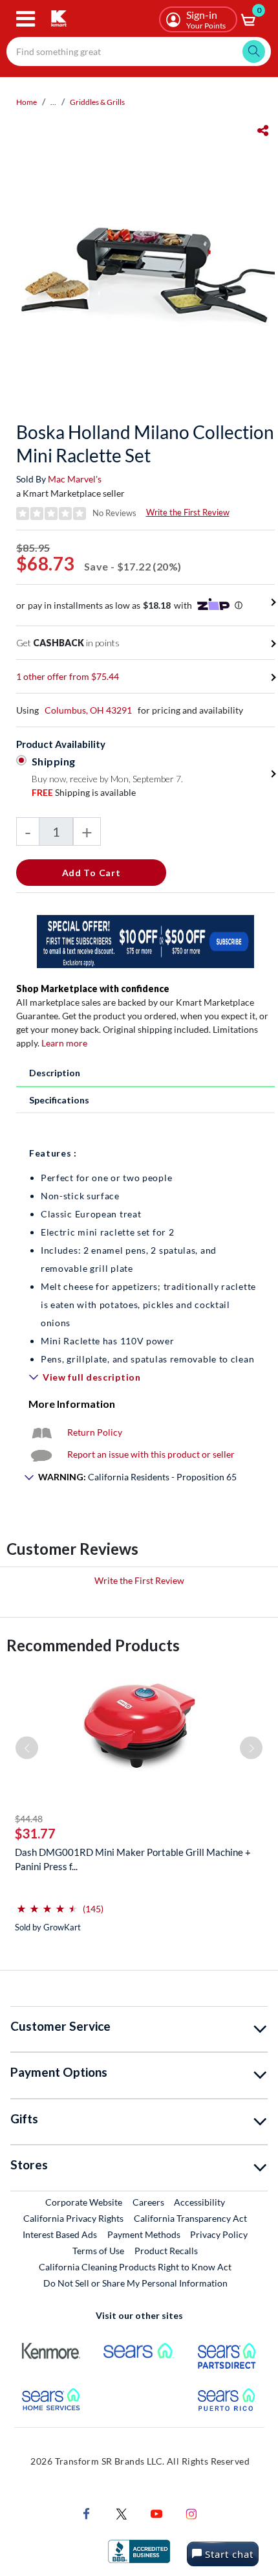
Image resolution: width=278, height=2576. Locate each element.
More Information (72, 1404)
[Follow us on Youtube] (156, 2512)
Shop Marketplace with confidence (93, 989)
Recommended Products (93, 1645)
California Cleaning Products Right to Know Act (135, 2267)
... (53, 102)
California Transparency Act (190, 2218)
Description (55, 1073)
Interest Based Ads (60, 2234)
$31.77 (35, 1833)
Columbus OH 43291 (88, 710)
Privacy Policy (219, 2234)
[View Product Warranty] (41, 1432)
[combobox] (139, 51)
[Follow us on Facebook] (87, 2512)
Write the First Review (188, 512)
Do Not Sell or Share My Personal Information (135, 2283)
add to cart (91, 873)
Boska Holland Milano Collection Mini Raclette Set (145, 444)
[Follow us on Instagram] (191, 2512)
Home (27, 102)
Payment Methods (144, 2234)
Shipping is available (84, 792)
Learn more (64, 1043)
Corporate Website (84, 2202)
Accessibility (199, 2202)
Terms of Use (98, 2251)
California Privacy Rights (73, 2218)
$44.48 (29, 1819)
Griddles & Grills (97, 102)
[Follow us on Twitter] (122, 2512)
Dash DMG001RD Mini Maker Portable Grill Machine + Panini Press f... (133, 1859)
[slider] (47, 1904)
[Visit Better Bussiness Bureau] (139, 2550)
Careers (149, 2202)
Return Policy (95, 1432)
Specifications (59, 1100)
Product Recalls (167, 2250)
